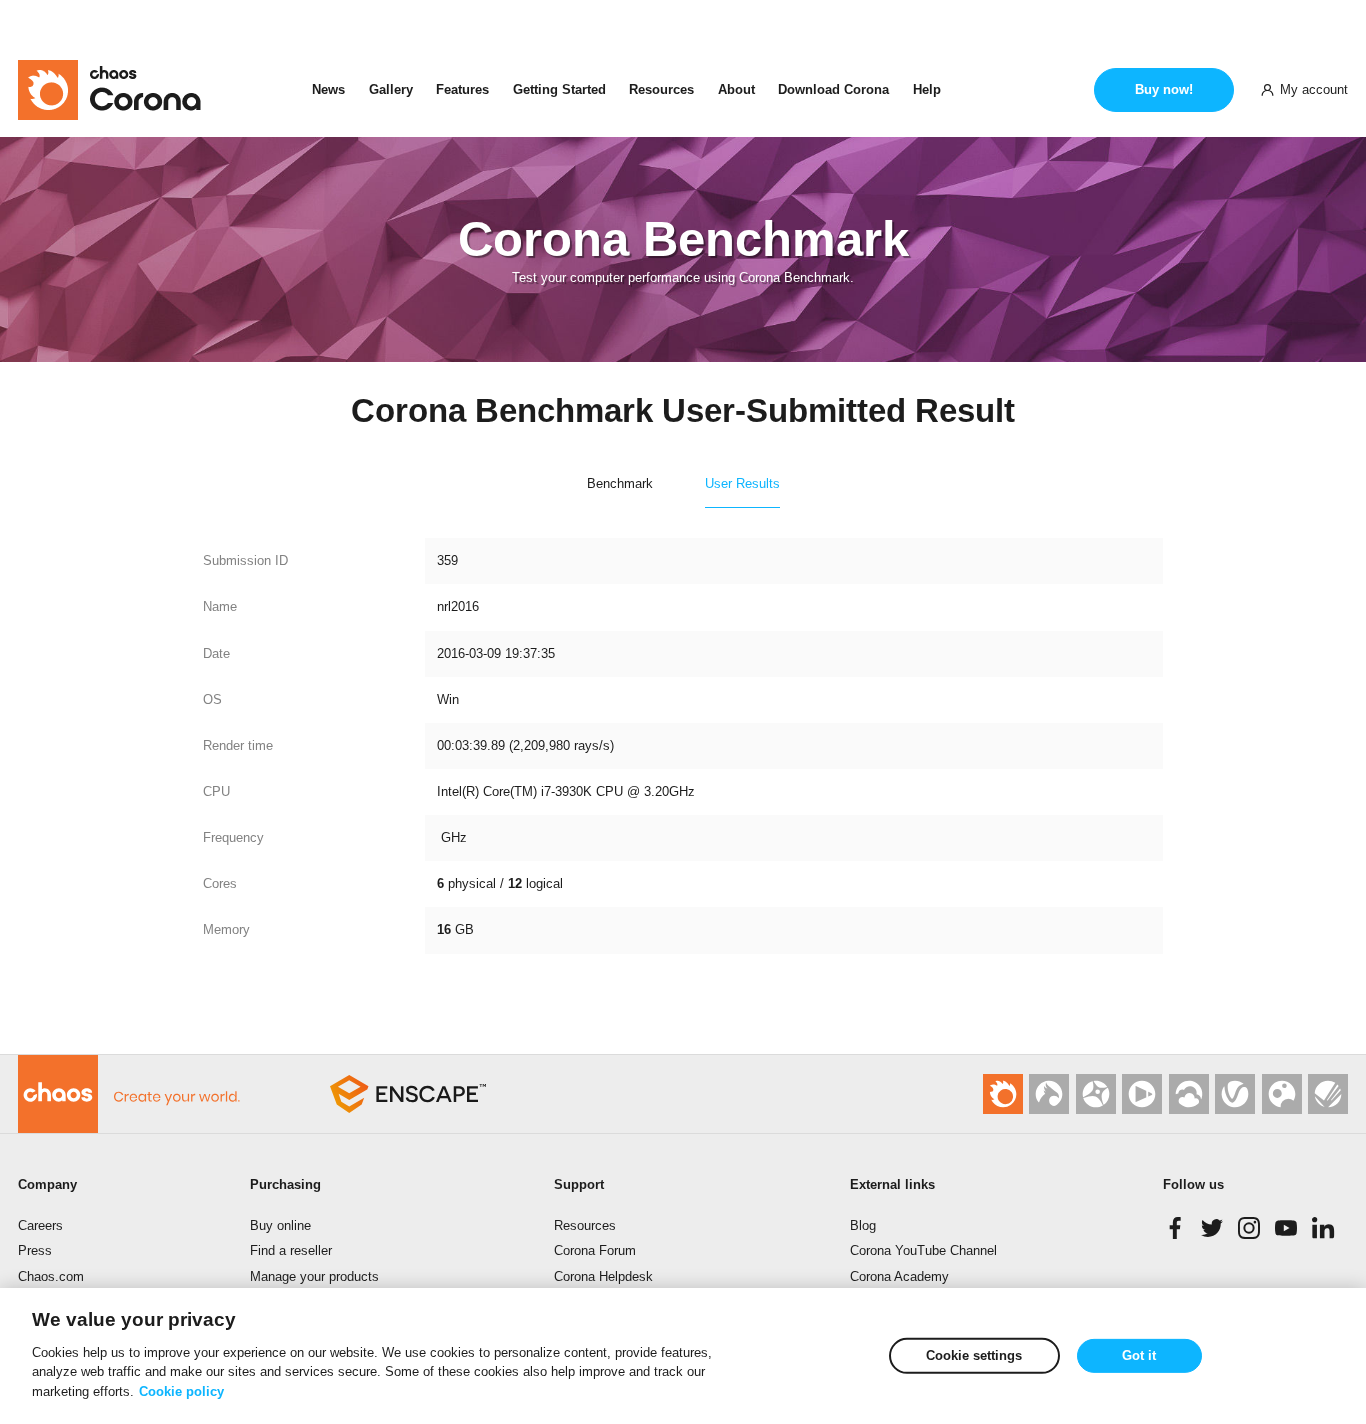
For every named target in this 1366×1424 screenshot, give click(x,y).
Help (927, 89)
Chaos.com (51, 1276)
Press (35, 1250)
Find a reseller (291, 1250)
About (736, 89)
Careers (40, 1225)
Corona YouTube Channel (923, 1250)
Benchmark (620, 483)
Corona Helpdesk (603, 1276)
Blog (863, 1225)
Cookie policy (181, 1390)
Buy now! (1164, 89)
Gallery (391, 89)
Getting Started (559, 89)
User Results (742, 483)
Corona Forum (595, 1250)
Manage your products (314, 1276)
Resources (661, 89)
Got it (1139, 1355)
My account (1314, 89)
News (328, 89)
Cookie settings (974, 1355)
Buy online (280, 1225)
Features (462, 89)
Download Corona (833, 89)
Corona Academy (899, 1276)
